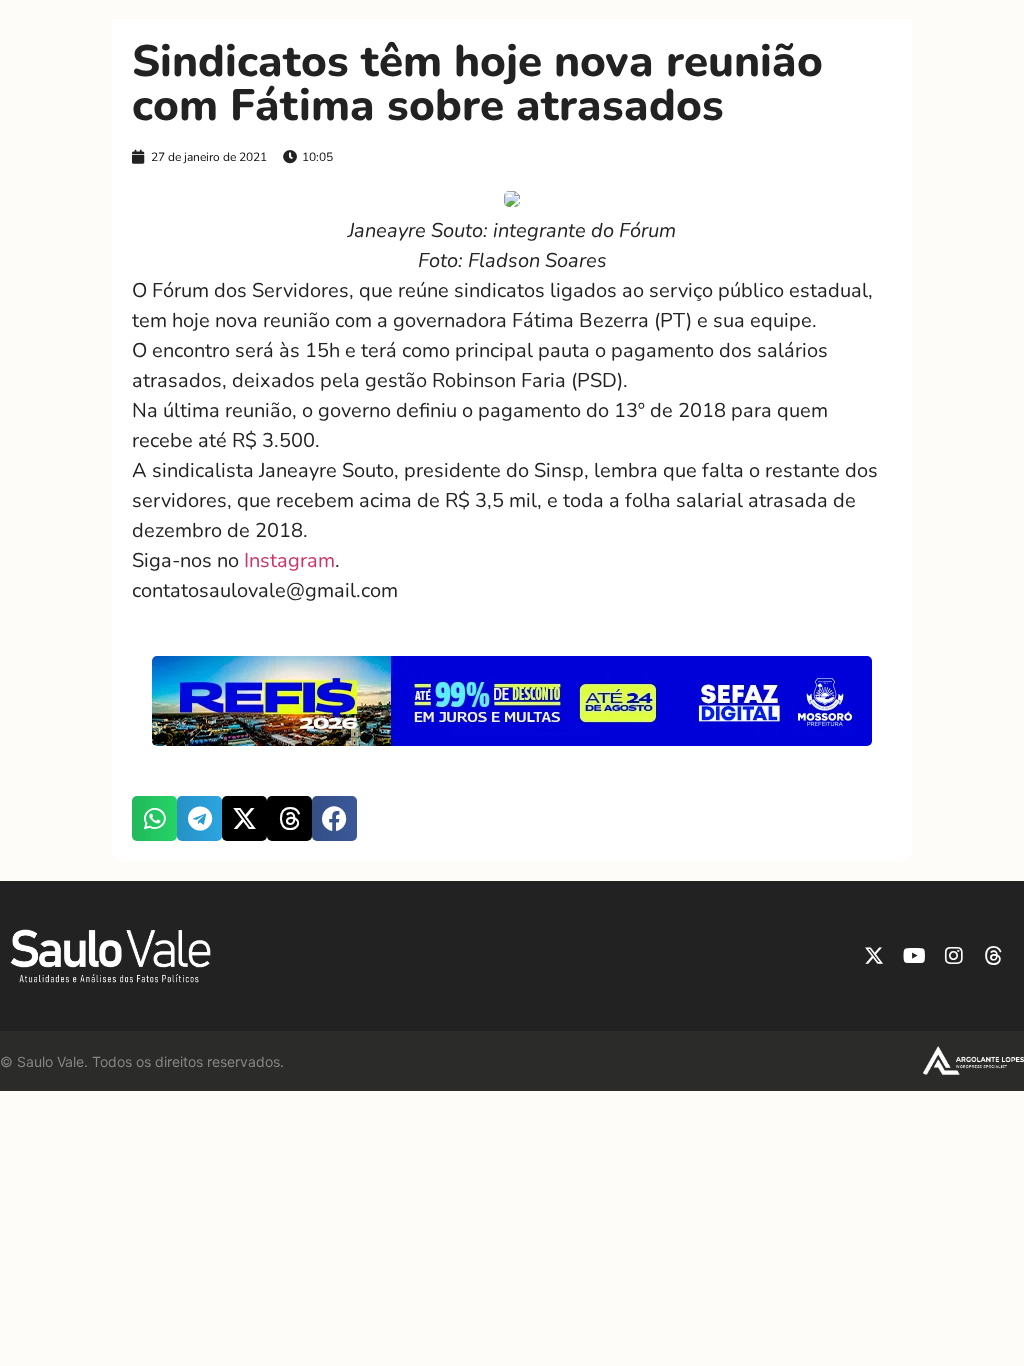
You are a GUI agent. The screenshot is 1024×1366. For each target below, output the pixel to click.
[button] (154, 818)
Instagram (289, 560)
